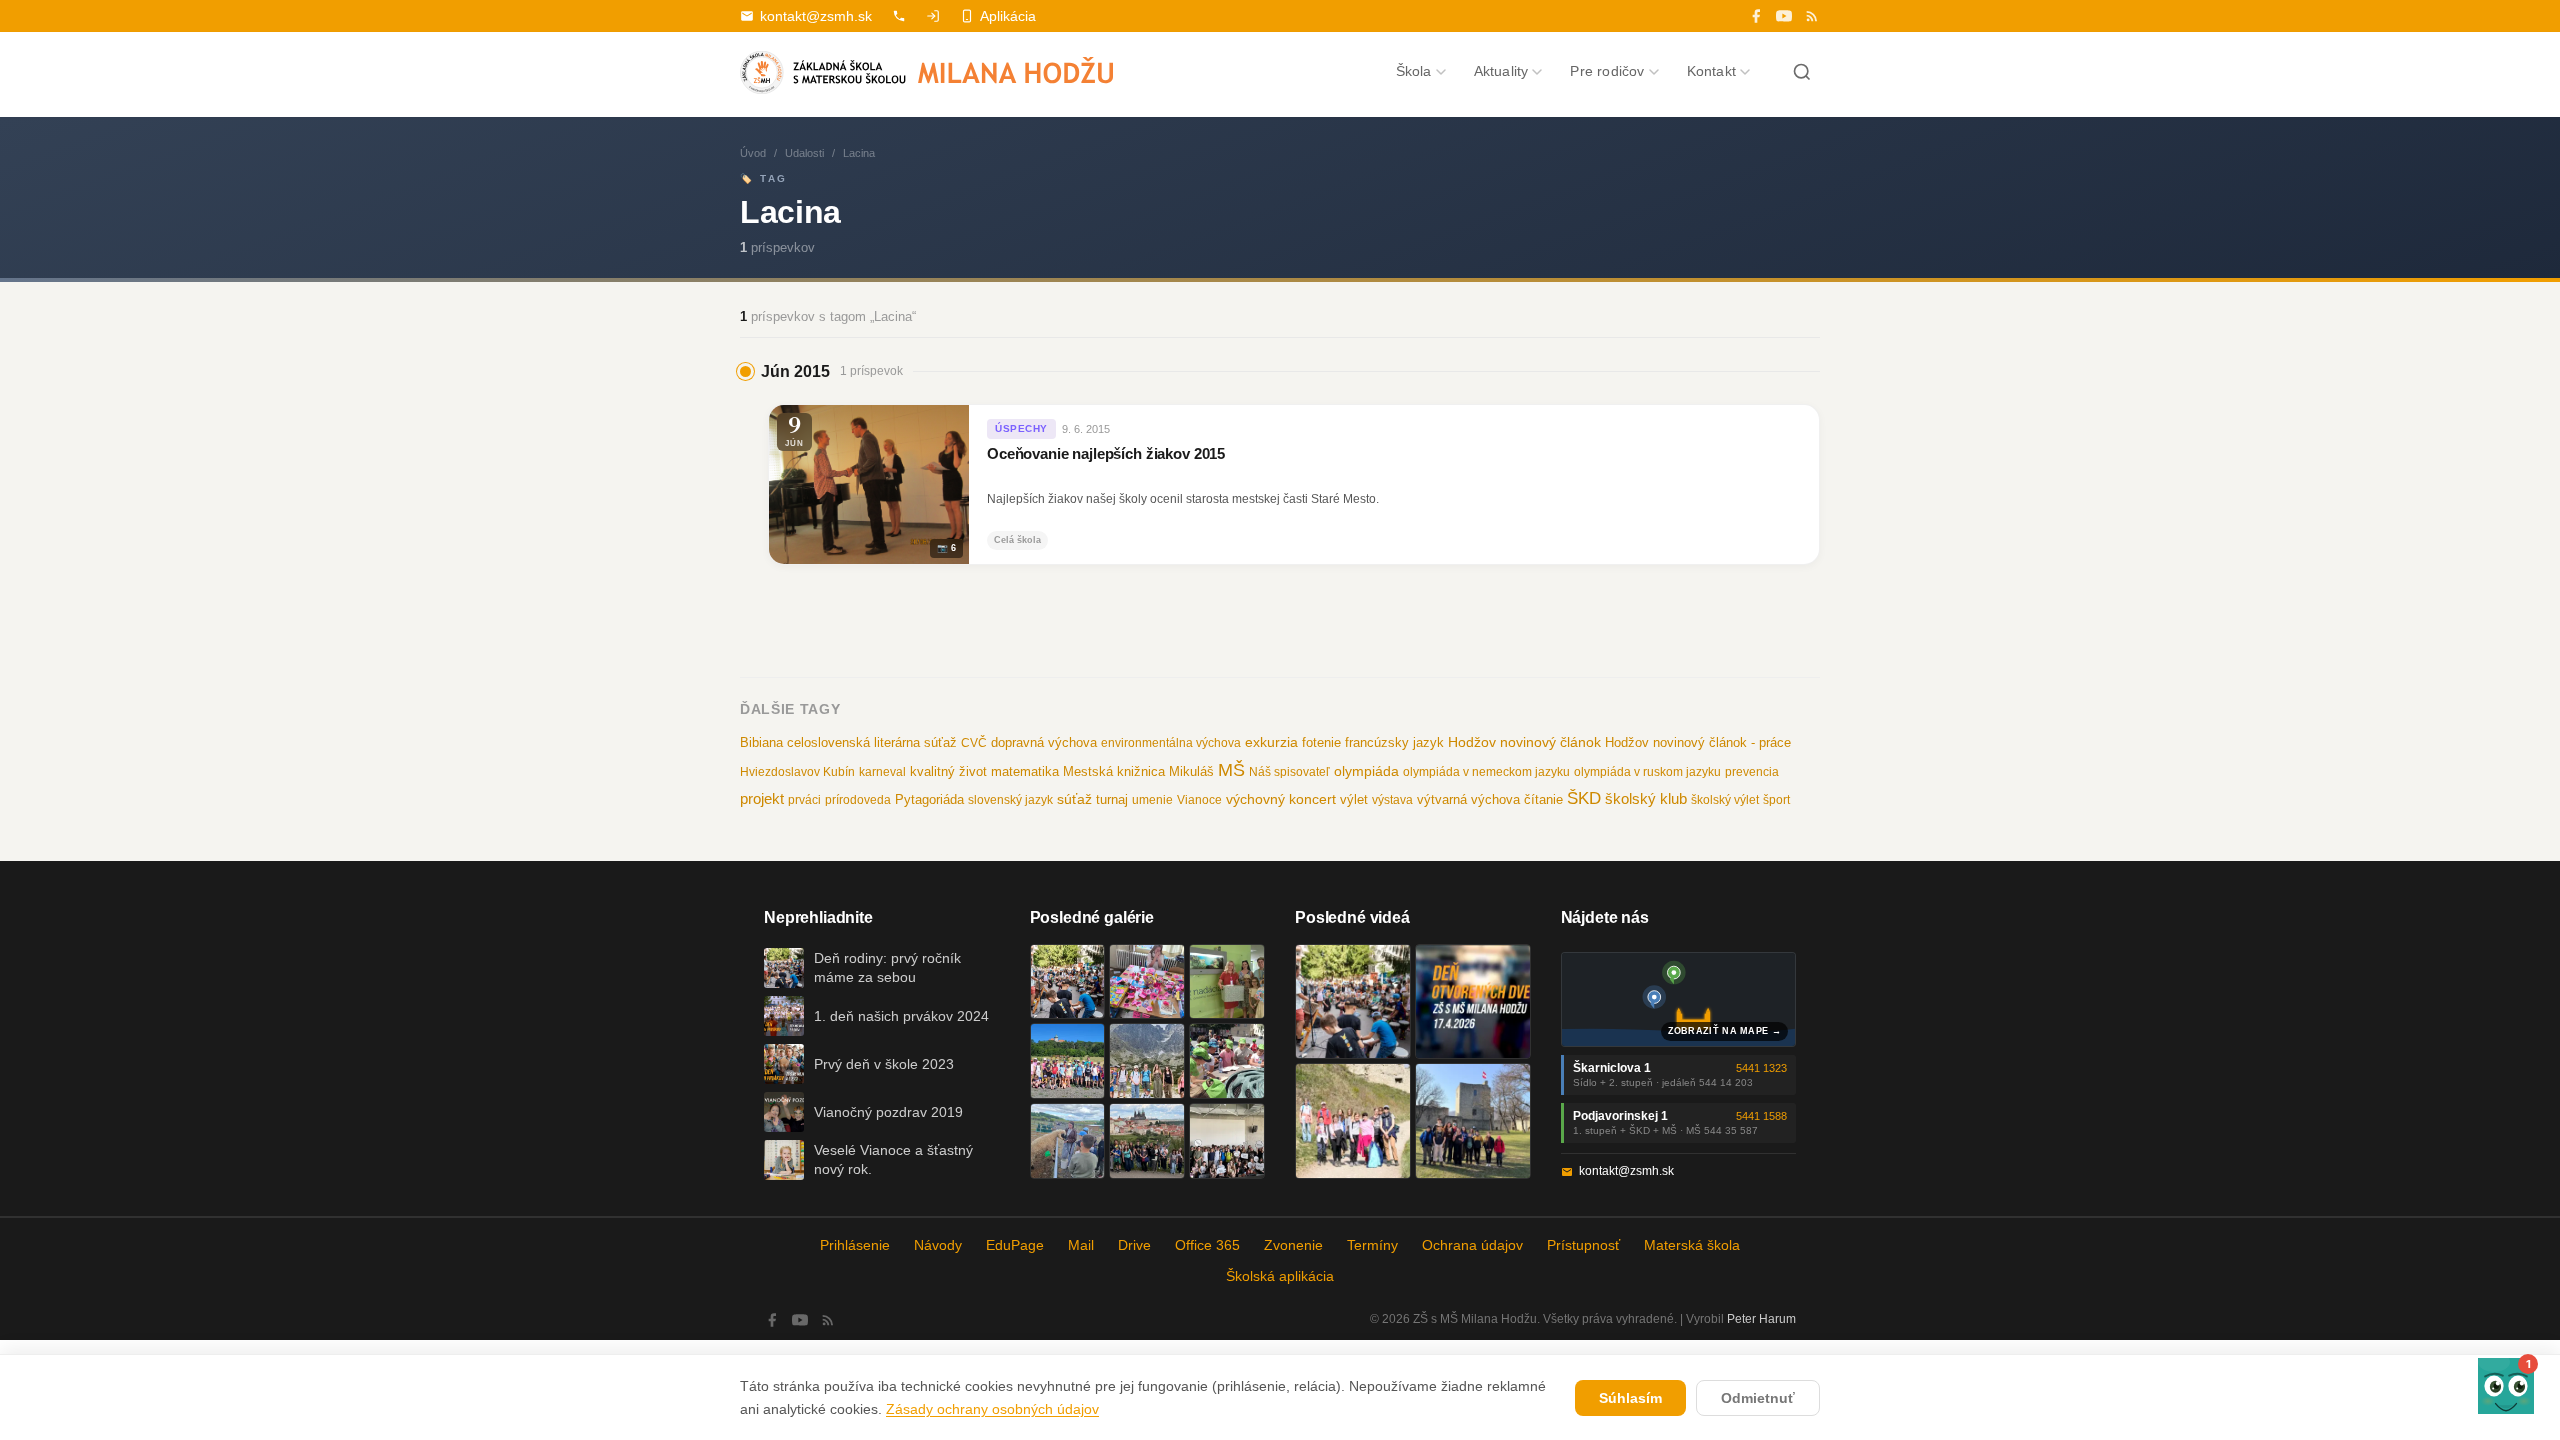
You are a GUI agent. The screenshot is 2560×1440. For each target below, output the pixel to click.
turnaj (1112, 799)
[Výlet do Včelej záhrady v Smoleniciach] (1068, 1061)
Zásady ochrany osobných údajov (992, 1409)
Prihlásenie (855, 1245)
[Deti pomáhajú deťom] (1227, 982)
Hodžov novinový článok (1524, 742)
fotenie (1321, 743)
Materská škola (1692, 1245)
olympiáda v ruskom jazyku (1647, 772)
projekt (762, 798)
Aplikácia (1008, 16)
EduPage (1015, 1245)
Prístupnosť (1583, 1245)
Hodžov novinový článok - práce (1698, 742)
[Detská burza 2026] (1147, 982)
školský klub (1646, 798)
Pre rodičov (1607, 71)
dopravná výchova (1044, 743)
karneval (882, 772)
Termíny (1372, 1245)
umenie (1152, 800)
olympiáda (1366, 771)
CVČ (974, 743)
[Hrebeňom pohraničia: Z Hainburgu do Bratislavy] (1473, 1121)
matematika (1025, 771)
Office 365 (1207, 1245)
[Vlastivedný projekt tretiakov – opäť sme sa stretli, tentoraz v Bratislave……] (1227, 1061)
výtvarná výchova (1468, 799)
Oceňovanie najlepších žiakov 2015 (1106, 454)
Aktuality (1501, 71)
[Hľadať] (1802, 72)
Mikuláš (1191, 772)
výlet (1354, 800)
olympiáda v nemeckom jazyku (1486, 772)
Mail (1081, 1245)
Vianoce (1199, 800)
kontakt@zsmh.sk (816, 16)
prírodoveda (858, 800)
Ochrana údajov (1472, 1245)
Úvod (753, 153)
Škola (1414, 71)
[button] (2506, 1386)
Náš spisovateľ (1289, 772)
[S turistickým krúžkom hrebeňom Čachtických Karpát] (1353, 1121)
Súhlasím (1630, 1398)
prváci (804, 800)
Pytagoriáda (929, 799)
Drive (1134, 1245)
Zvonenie (1293, 1245)
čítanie (1543, 799)
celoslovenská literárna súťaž (872, 742)
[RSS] (1812, 16)
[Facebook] (1756, 16)
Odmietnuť (1758, 1398)
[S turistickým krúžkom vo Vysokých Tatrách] (1147, 1061)
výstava (1392, 800)
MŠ (1231, 770)
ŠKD (1584, 798)
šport (1776, 800)
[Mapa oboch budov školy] (1679, 999)
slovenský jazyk (1010, 800)
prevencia (1752, 772)
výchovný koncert (1281, 799)
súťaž (1074, 799)
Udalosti (804, 153)
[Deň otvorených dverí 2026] (1473, 1002)
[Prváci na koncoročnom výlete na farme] (1068, 1141)
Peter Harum (1761, 1319)
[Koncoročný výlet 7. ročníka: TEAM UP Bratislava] (1227, 1141)
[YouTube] (1784, 16)
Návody (938, 1245)
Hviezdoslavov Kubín (797, 772)
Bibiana (761, 742)
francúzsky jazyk (1394, 742)
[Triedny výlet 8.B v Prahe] (1147, 1141)
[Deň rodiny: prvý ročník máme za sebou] (1068, 982)
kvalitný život (948, 771)
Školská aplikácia (1280, 1276)
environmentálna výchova (1171, 743)
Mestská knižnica (1114, 771)
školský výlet (1725, 800)
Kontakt (1711, 71)
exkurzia (1271, 742)
